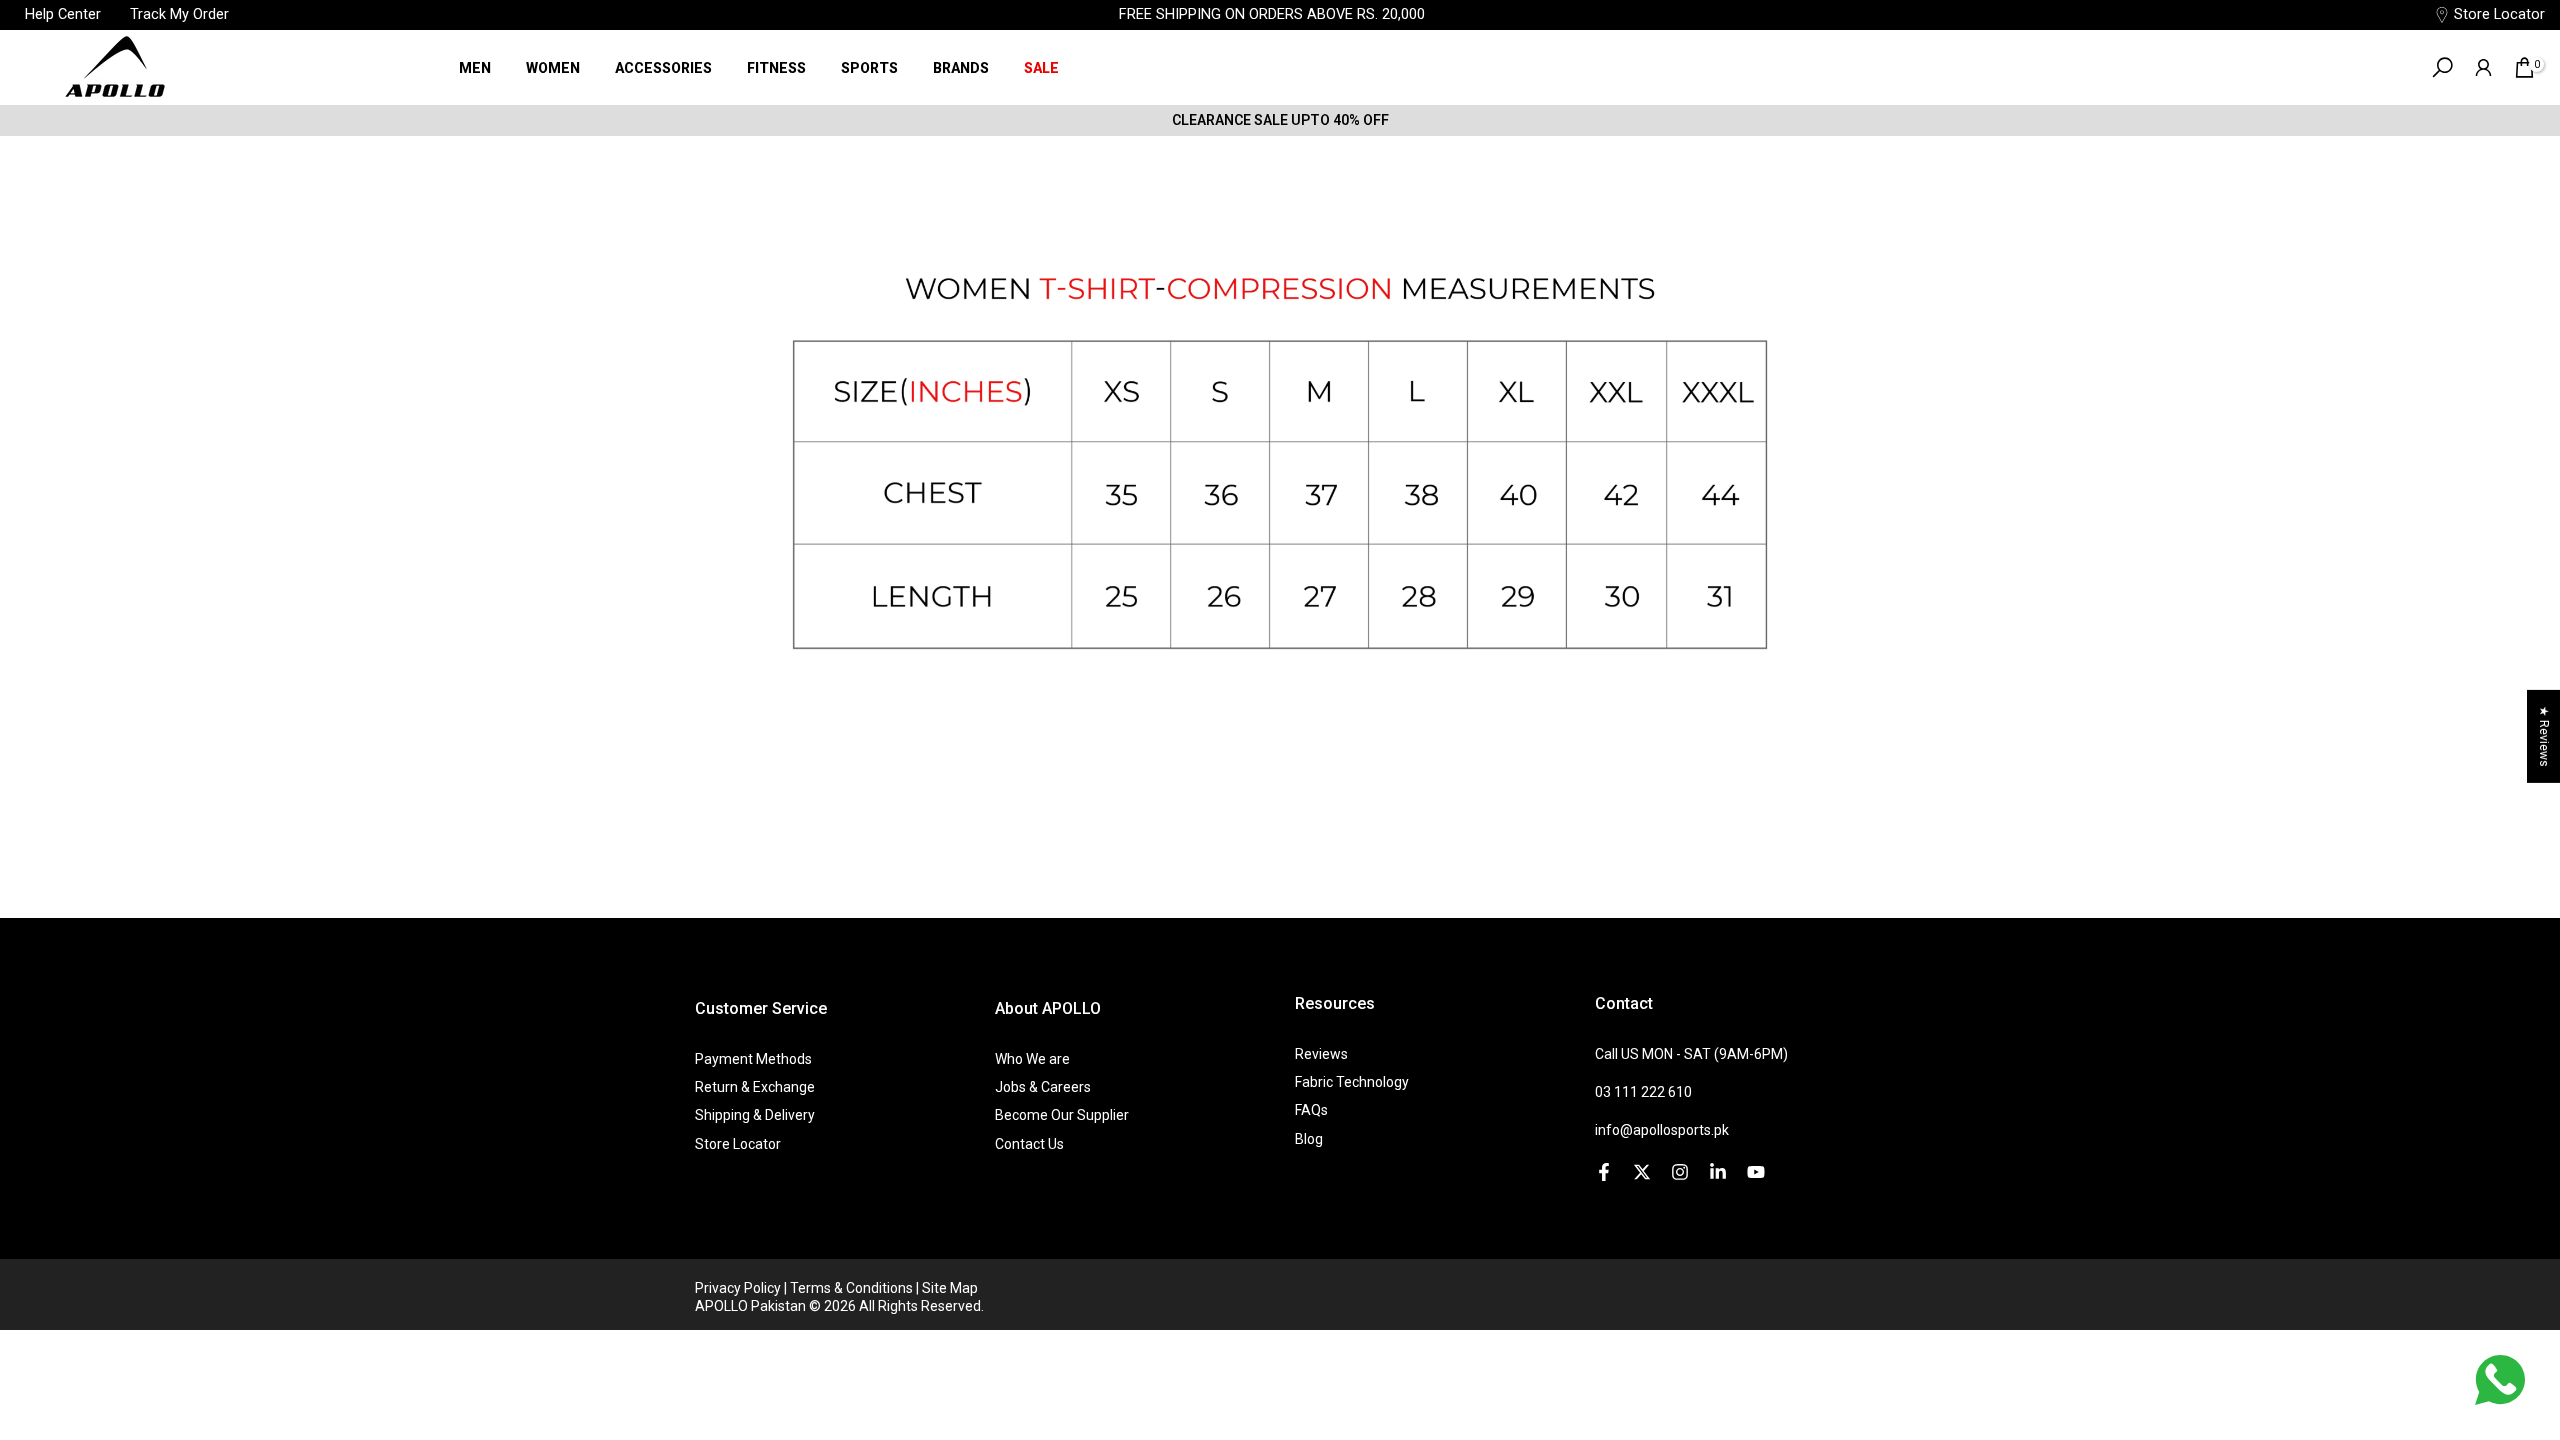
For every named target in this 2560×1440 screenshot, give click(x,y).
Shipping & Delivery (755, 1115)
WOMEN (553, 68)
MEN (475, 68)
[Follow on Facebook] (1604, 1172)
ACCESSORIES (663, 68)
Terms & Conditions (853, 1288)
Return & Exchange (755, 1087)
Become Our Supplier (1062, 1115)
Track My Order (179, 14)
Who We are (1032, 1059)
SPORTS (869, 68)
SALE (1041, 68)
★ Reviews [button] (2544, 736)
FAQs (1311, 1110)
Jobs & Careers (1043, 1087)
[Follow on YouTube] (1756, 1172)
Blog (1309, 1139)
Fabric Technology (1352, 1082)
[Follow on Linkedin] (1718, 1172)
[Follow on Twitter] (1642, 1172)
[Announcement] (1280, 120)
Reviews (1321, 1054)
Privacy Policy (739, 1288)
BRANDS (961, 68)
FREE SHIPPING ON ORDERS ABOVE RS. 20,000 (1272, 14)
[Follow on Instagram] (1680, 1172)
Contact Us (1029, 1144)
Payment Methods (753, 1059)
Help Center (65, 14)
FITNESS (776, 68)
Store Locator (2499, 14)
